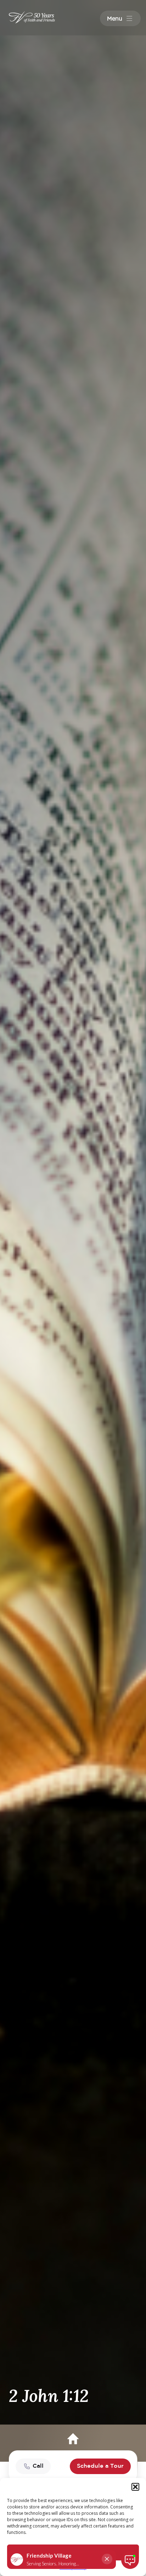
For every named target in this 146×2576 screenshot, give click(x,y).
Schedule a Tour (100, 2466)
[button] (135, 2487)
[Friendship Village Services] (23, 17)
